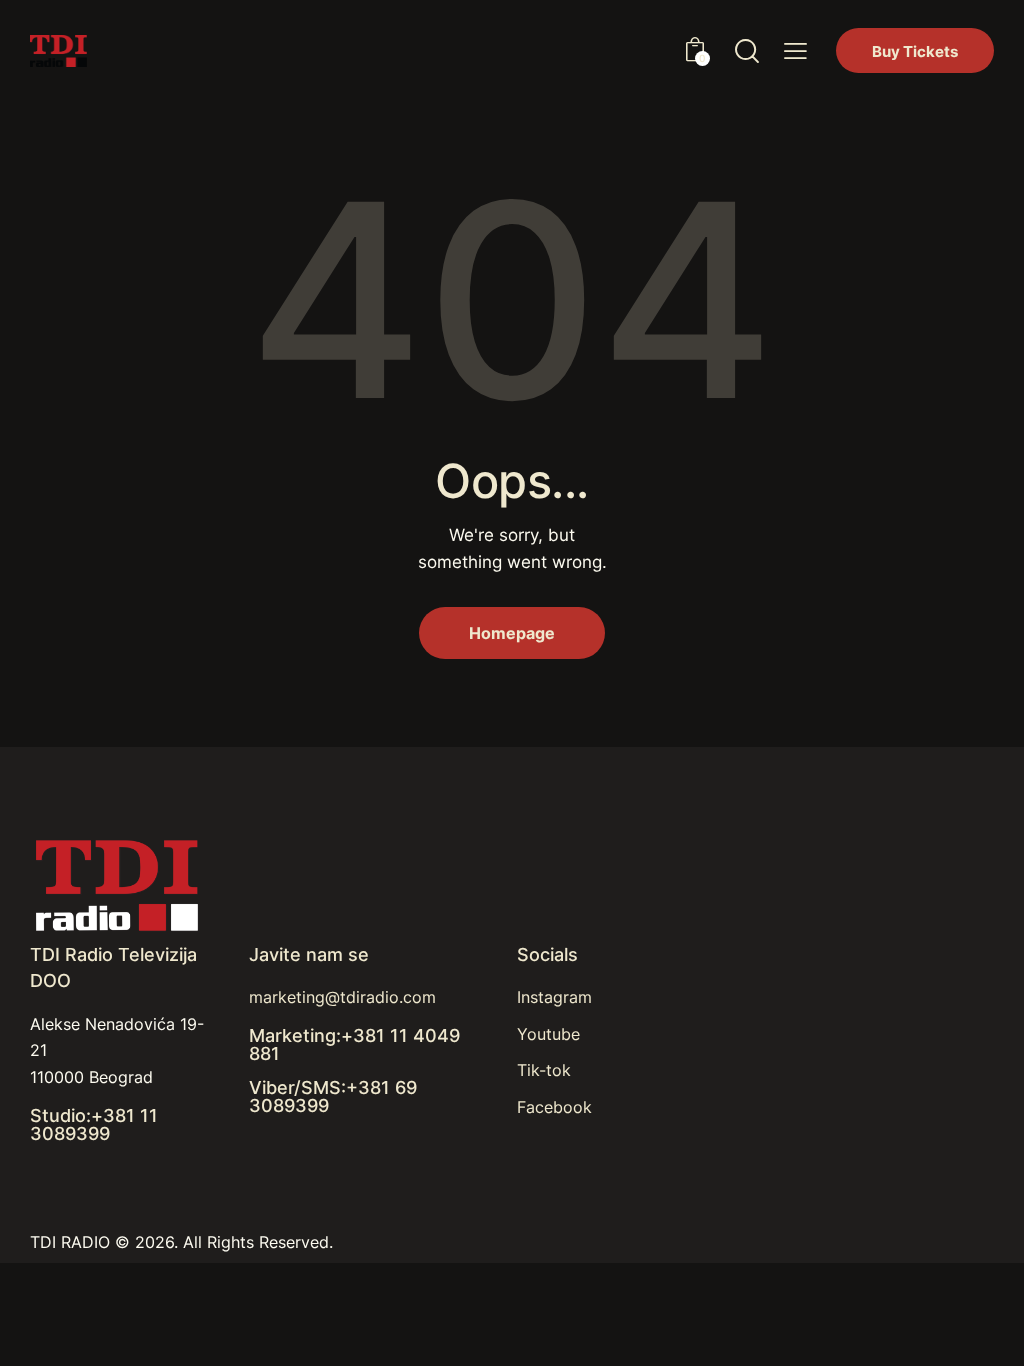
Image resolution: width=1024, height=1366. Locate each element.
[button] (795, 51)
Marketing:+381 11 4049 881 (354, 1045)
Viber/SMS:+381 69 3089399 (333, 1097)
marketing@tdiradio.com (342, 997)
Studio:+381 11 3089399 (94, 1125)
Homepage (512, 633)
